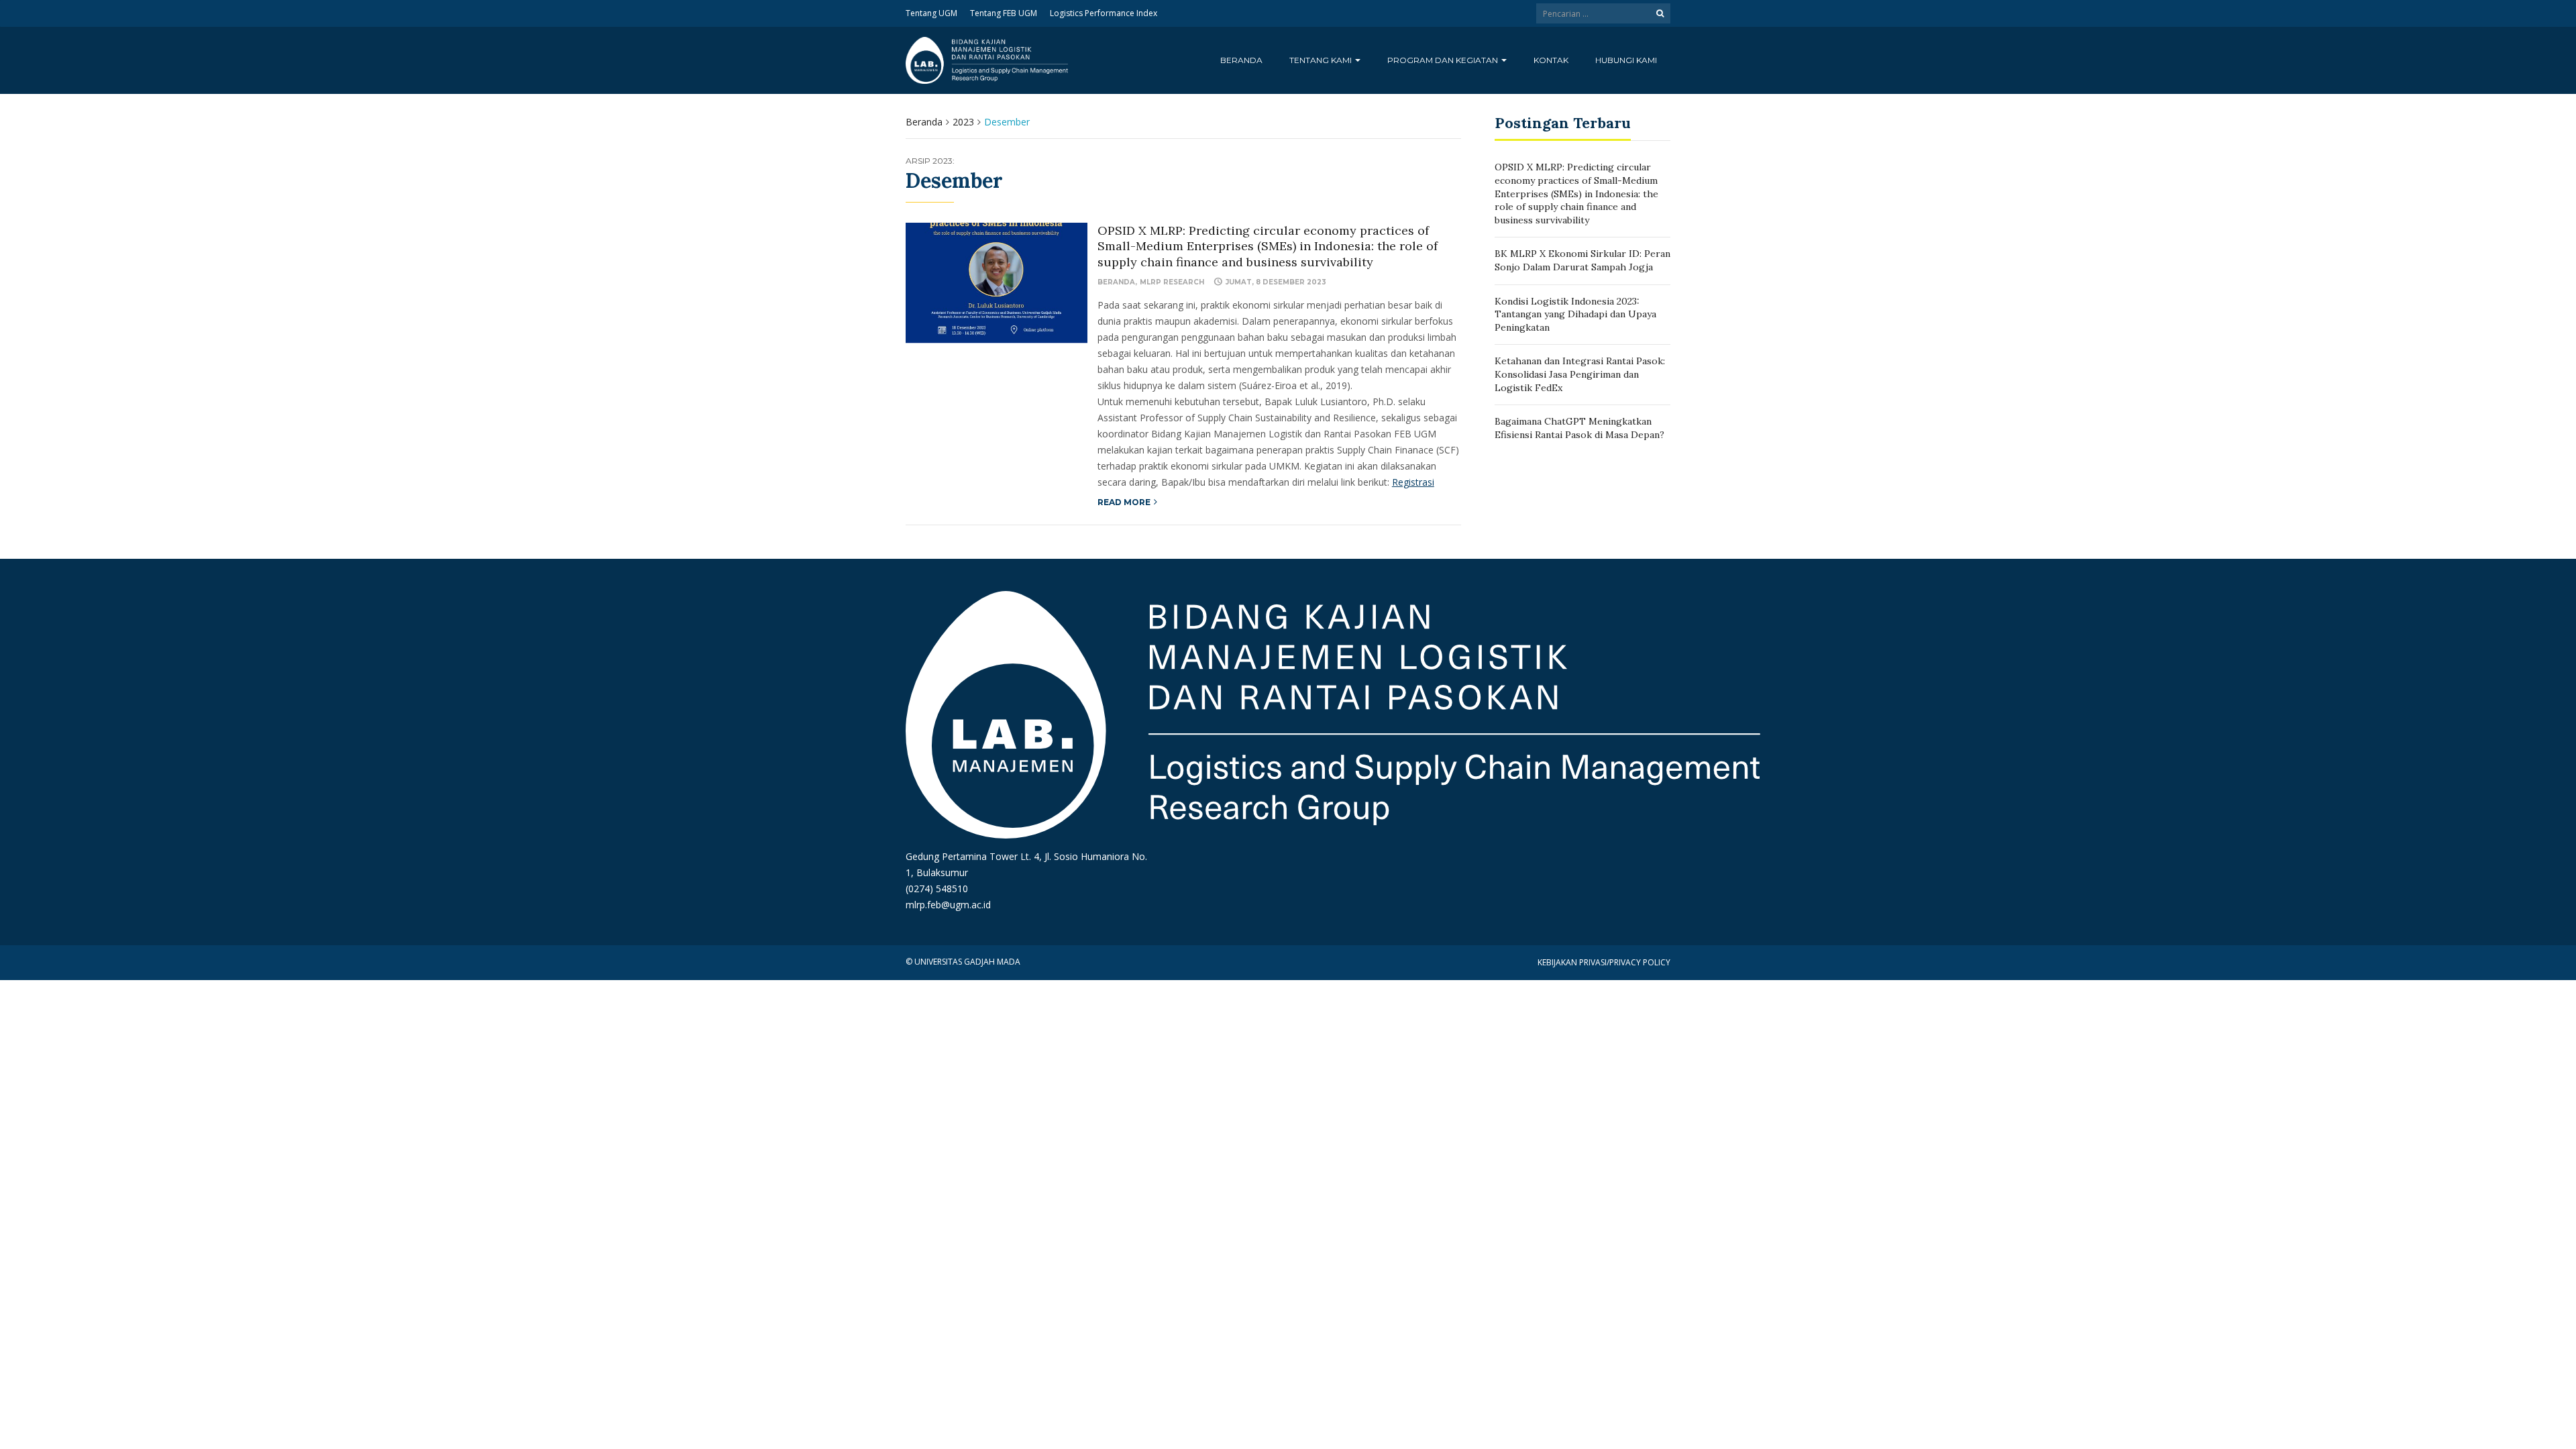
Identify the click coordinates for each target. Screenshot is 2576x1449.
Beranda (1241, 60)
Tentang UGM (931, 13)
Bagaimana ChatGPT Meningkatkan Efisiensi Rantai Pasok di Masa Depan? (1579, 428)
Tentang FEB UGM (1004, 13)
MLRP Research (1172, 282)
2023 (963, 122)
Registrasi (1413, 482)
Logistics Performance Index (1104, 13)
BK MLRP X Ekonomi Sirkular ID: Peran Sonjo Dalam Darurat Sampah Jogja (1582, 260)
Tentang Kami (1322, 60)
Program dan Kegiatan (1444, 60)
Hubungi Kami (1626, 60)
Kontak (1551, 60)
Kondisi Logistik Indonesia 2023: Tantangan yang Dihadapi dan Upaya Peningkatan (1575, 314)
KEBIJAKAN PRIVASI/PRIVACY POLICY (1604, 962)
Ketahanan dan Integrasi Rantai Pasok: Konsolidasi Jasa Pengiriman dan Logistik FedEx (1580, 374)
